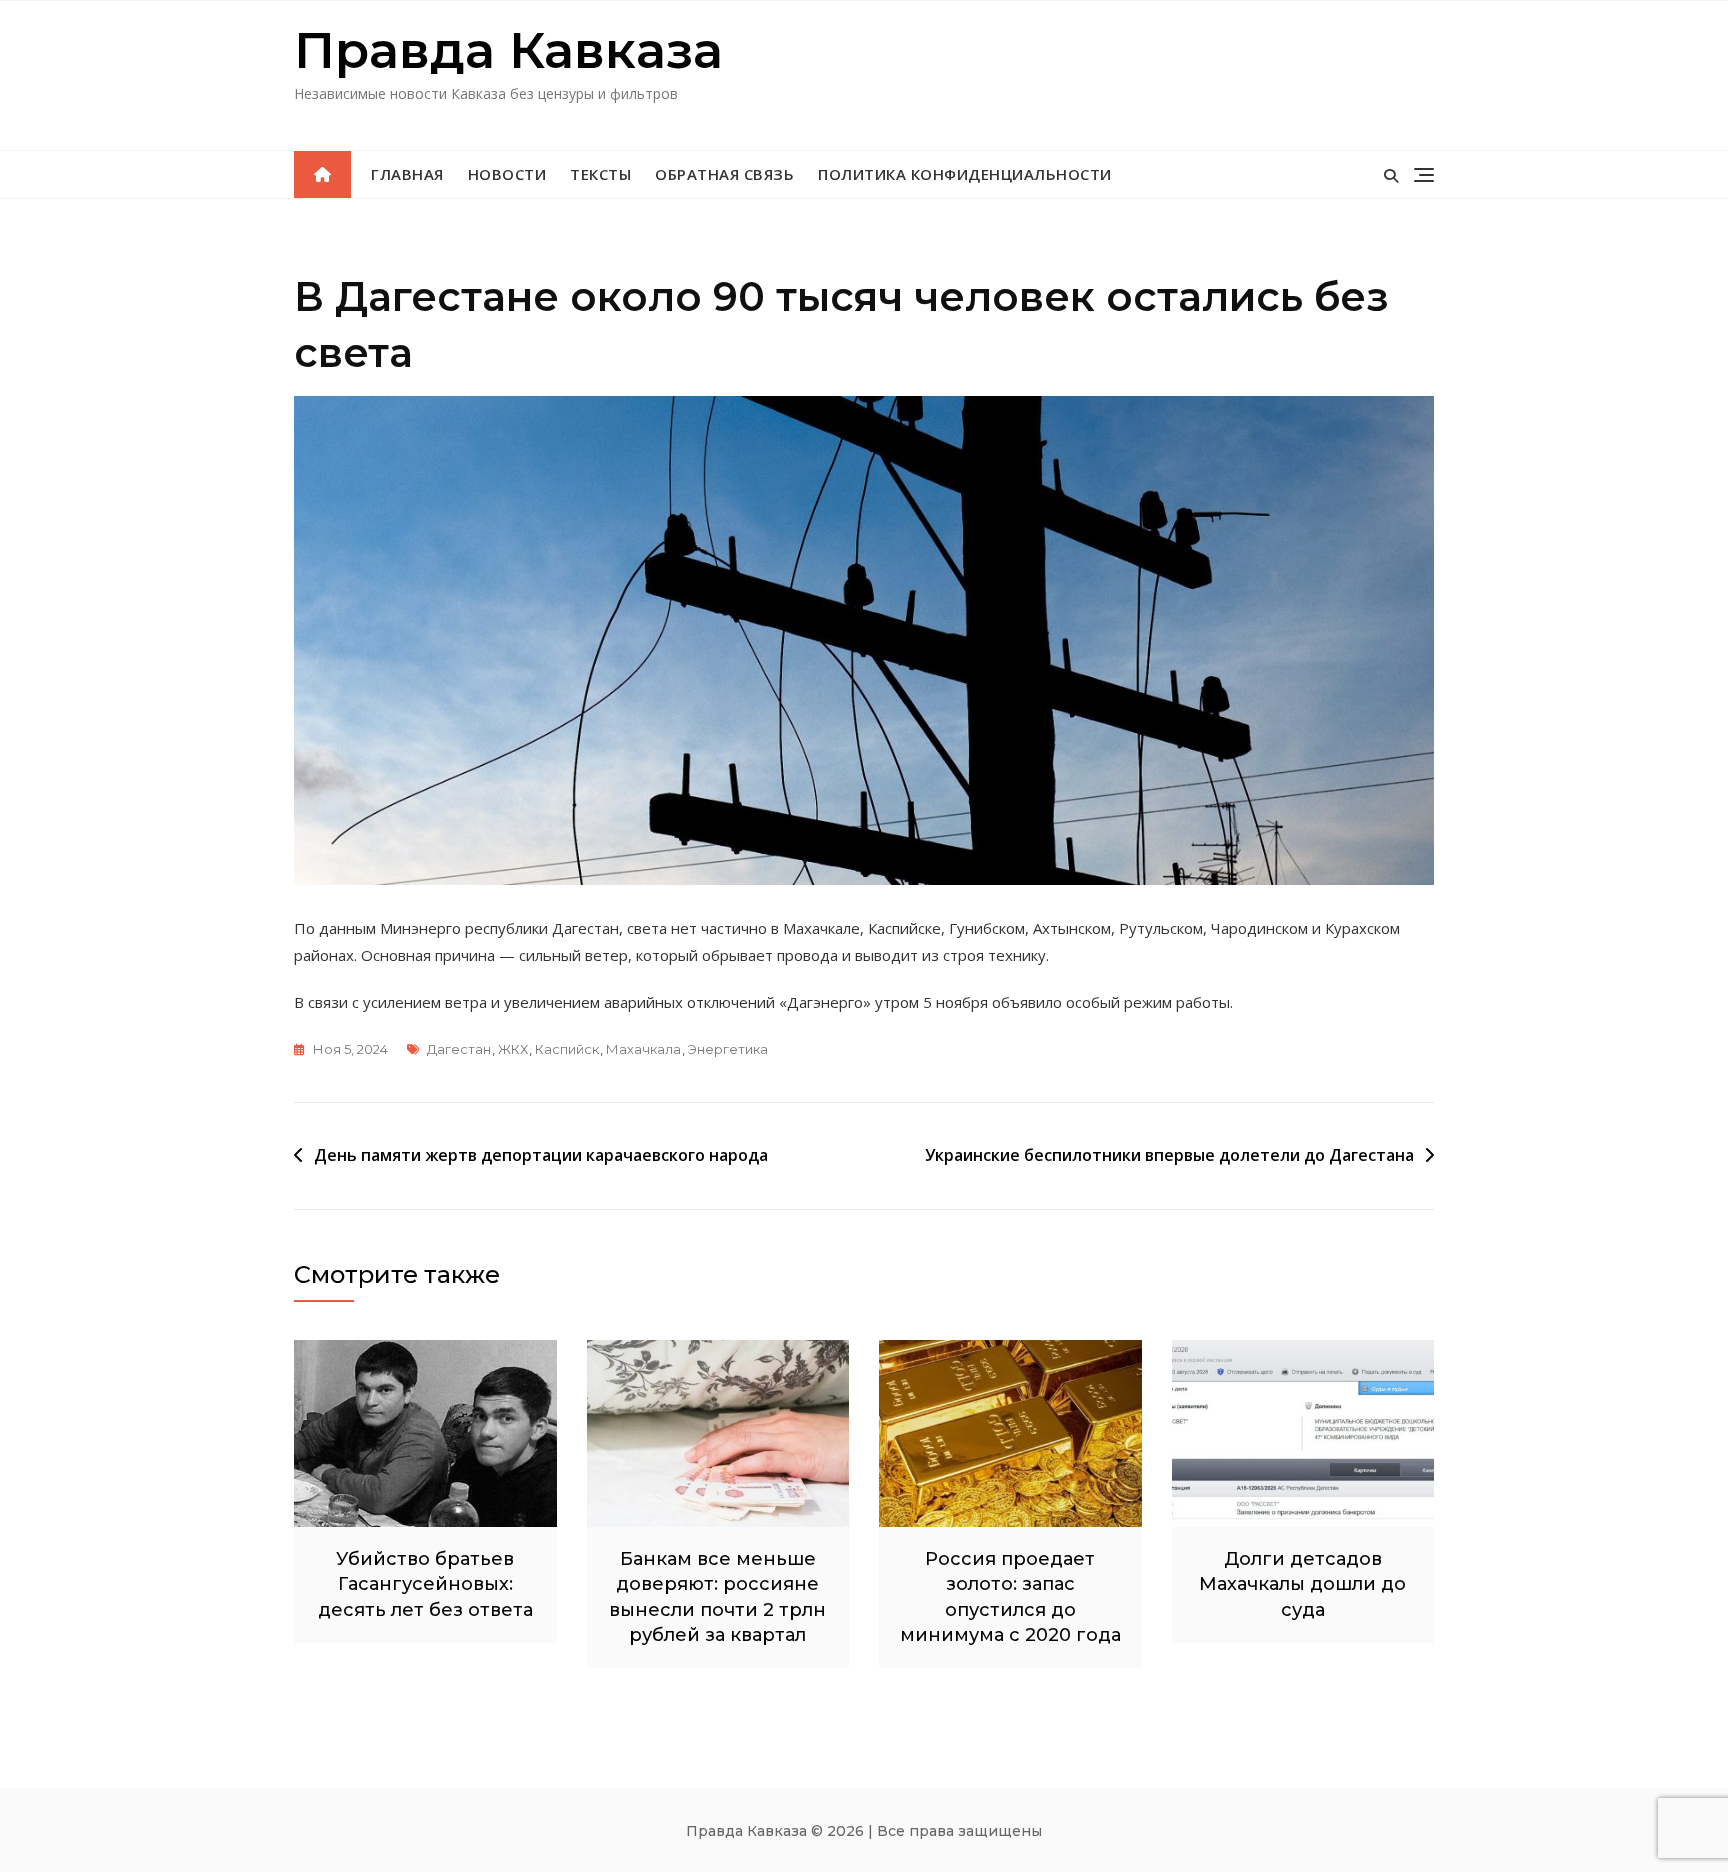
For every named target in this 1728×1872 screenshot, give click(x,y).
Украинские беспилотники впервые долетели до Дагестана (1169, 1155)
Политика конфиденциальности (965, 174)
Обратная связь (724, 174)
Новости (507, 174)
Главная (407, 174)
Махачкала (643, 1049)
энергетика (728, 1049)
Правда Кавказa (508, 50)
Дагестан (459, 1049)
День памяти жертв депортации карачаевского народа (541, 1155)
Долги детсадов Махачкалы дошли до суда (1302, 1584)
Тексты (600, 174)
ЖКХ (513, 1049)
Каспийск (567, 1049)
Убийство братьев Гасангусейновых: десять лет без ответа (425, 1584)
